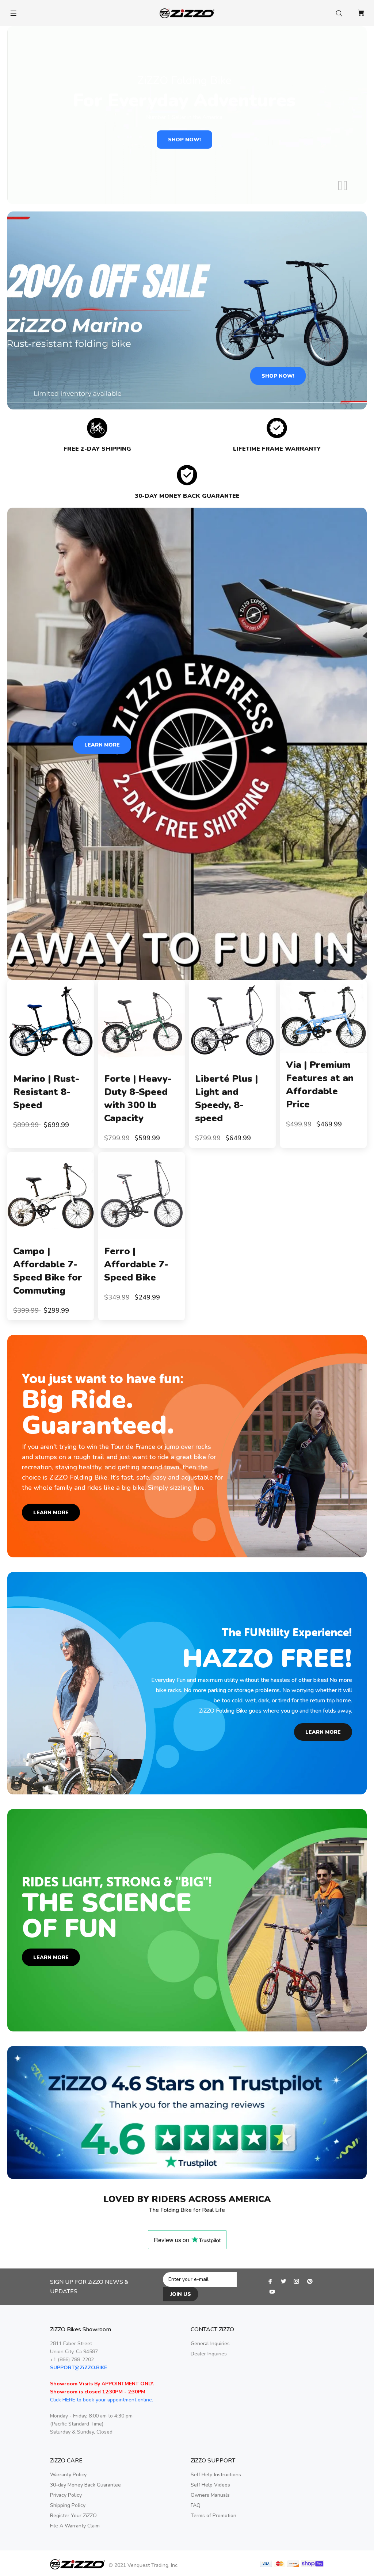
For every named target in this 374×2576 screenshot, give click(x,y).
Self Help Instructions (216, 2475)
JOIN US (181, 2294)
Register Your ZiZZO (73, 2516)
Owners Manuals (210, 2495)
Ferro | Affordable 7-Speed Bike (136, 1264)
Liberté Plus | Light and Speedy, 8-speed (226, 1098)
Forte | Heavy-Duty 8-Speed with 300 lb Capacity (138, 1098)
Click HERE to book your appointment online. (102, 2400)
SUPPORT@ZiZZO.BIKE (79, 2368)
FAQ (196, 2505)
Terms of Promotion (213, 2516)
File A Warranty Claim (75, 2526)
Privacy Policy (66, 2495)
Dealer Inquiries (209, 2354)
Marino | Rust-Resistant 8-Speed (46, 1092)
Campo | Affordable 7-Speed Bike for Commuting (48, 1271)
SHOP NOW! (184, 140)
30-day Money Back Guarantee (85, 2485)
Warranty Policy (68, 2475)
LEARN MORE (102, 745)
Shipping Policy (68, 2505)
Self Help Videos (210, 2485)
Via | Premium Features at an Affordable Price (320, 1085)
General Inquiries (210, 2344)
